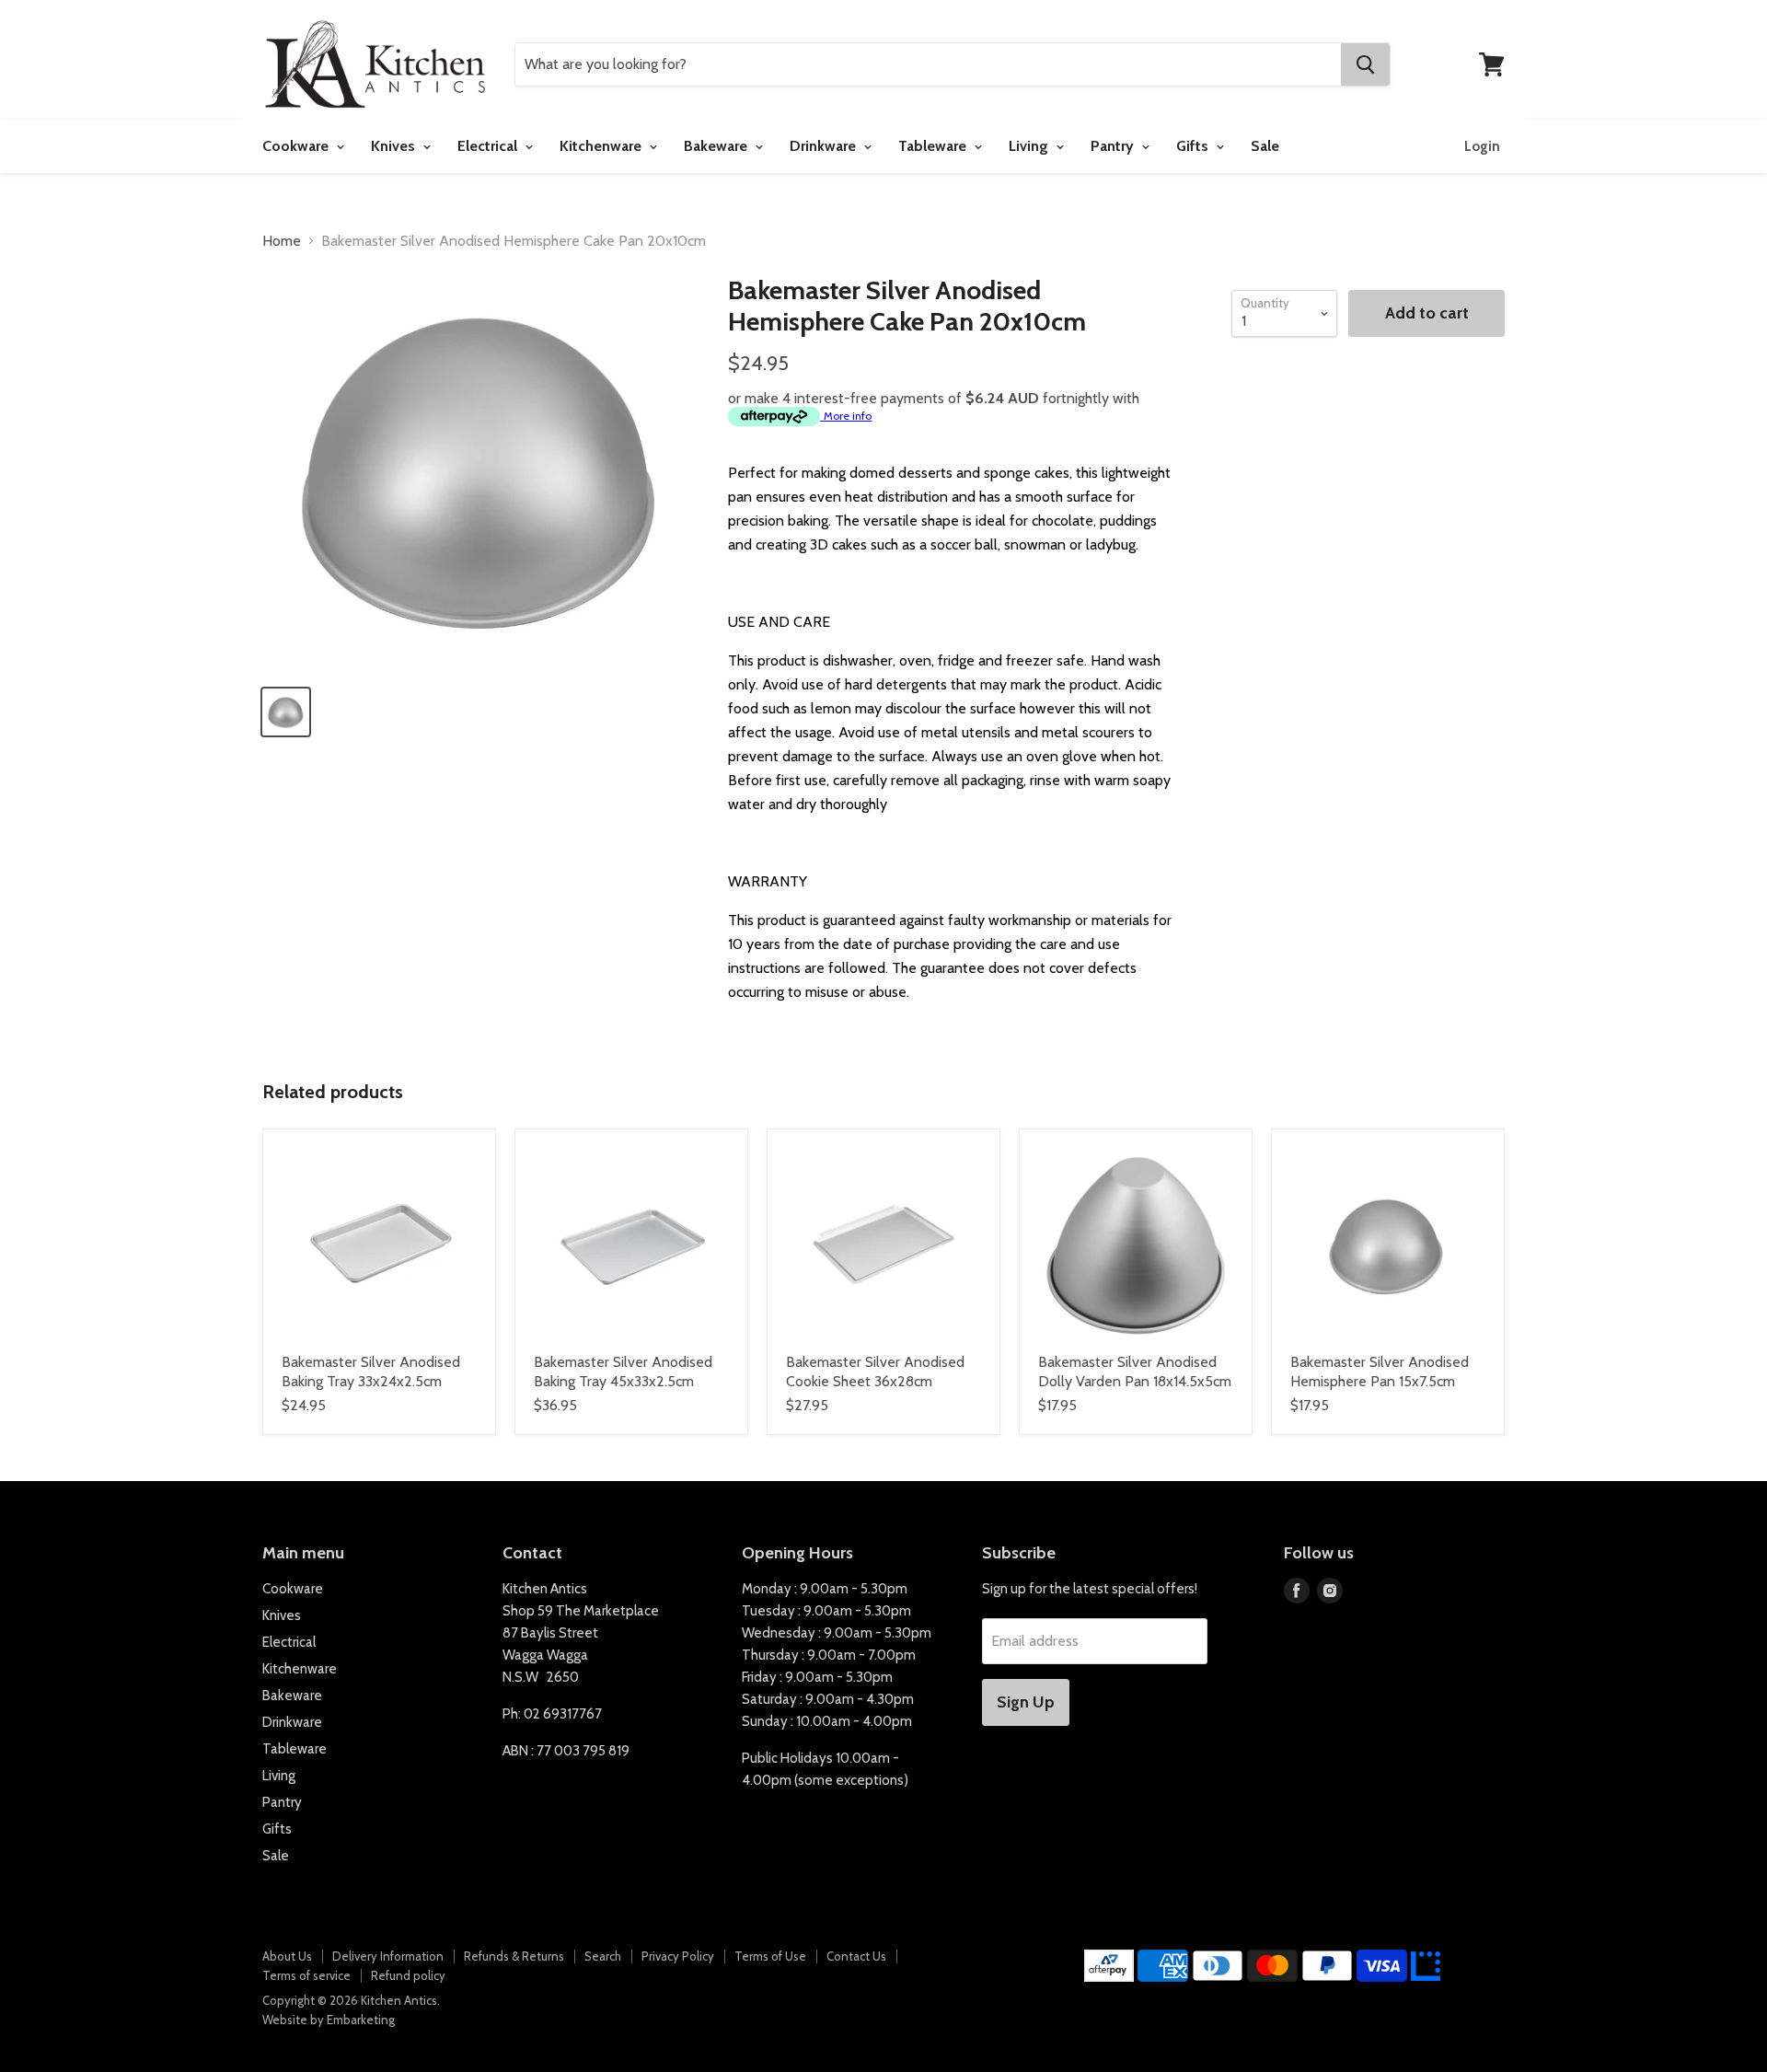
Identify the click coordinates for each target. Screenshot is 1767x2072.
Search (603, 1956)
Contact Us (856, 1956)
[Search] (1365, 64)
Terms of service (306, 1975)
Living (1030, 146)
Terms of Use (770, 1956)
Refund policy (408, 1975)
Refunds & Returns (514, 1956)
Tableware (934, 146)
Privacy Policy (678, 1956)
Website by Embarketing (329, 2020)
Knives (395, 146)
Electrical (489, 146)
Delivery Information (388, 1956)
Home (282, 241)
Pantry (1114, 146)
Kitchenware (602, 146)
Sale (1265, 146)
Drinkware (825, 146)
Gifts (1194, 146)
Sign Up (1026, 1702)
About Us (287, 1956)
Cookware (297, 146)
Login (1482, 146)
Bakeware (717, 146)
